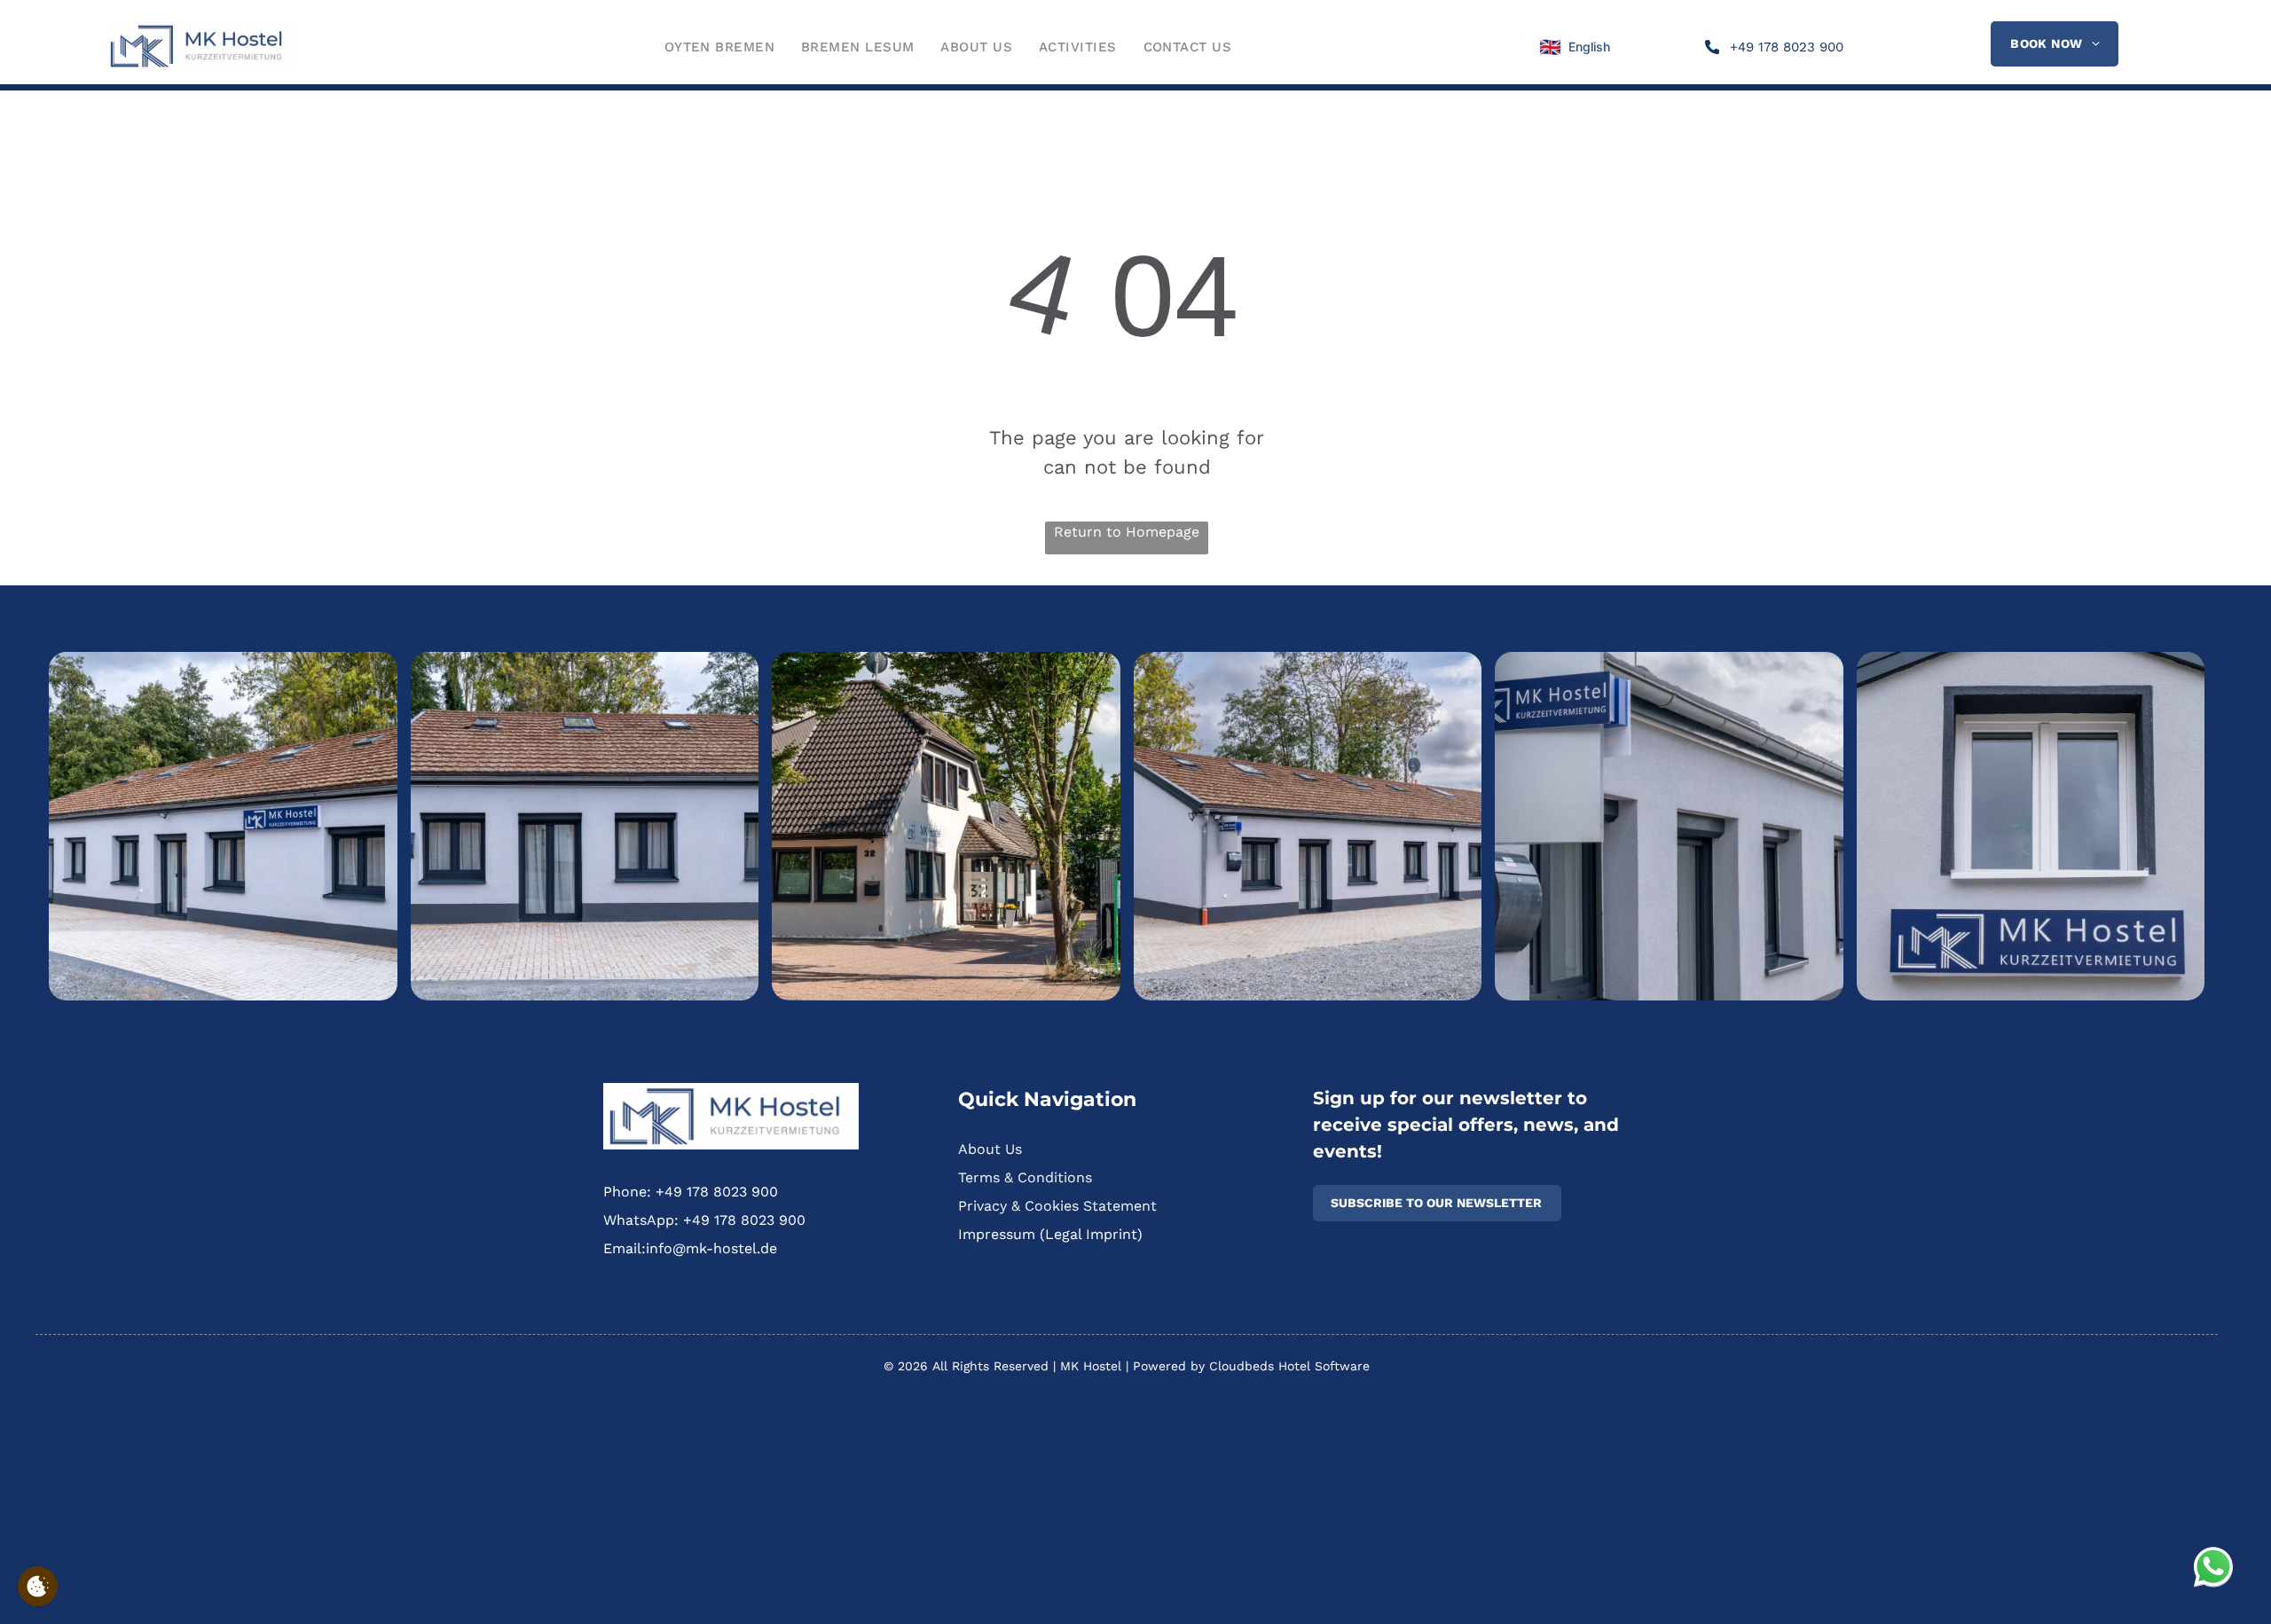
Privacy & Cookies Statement (1057, 1206)
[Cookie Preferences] (38, 1586)
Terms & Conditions (1025, 1177)
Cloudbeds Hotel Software (1289, 1366)
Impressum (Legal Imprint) (1050, 1234)
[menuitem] (719, 47)
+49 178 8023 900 (717, 1192)
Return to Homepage (1127, 532)
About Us (990, 1149)
